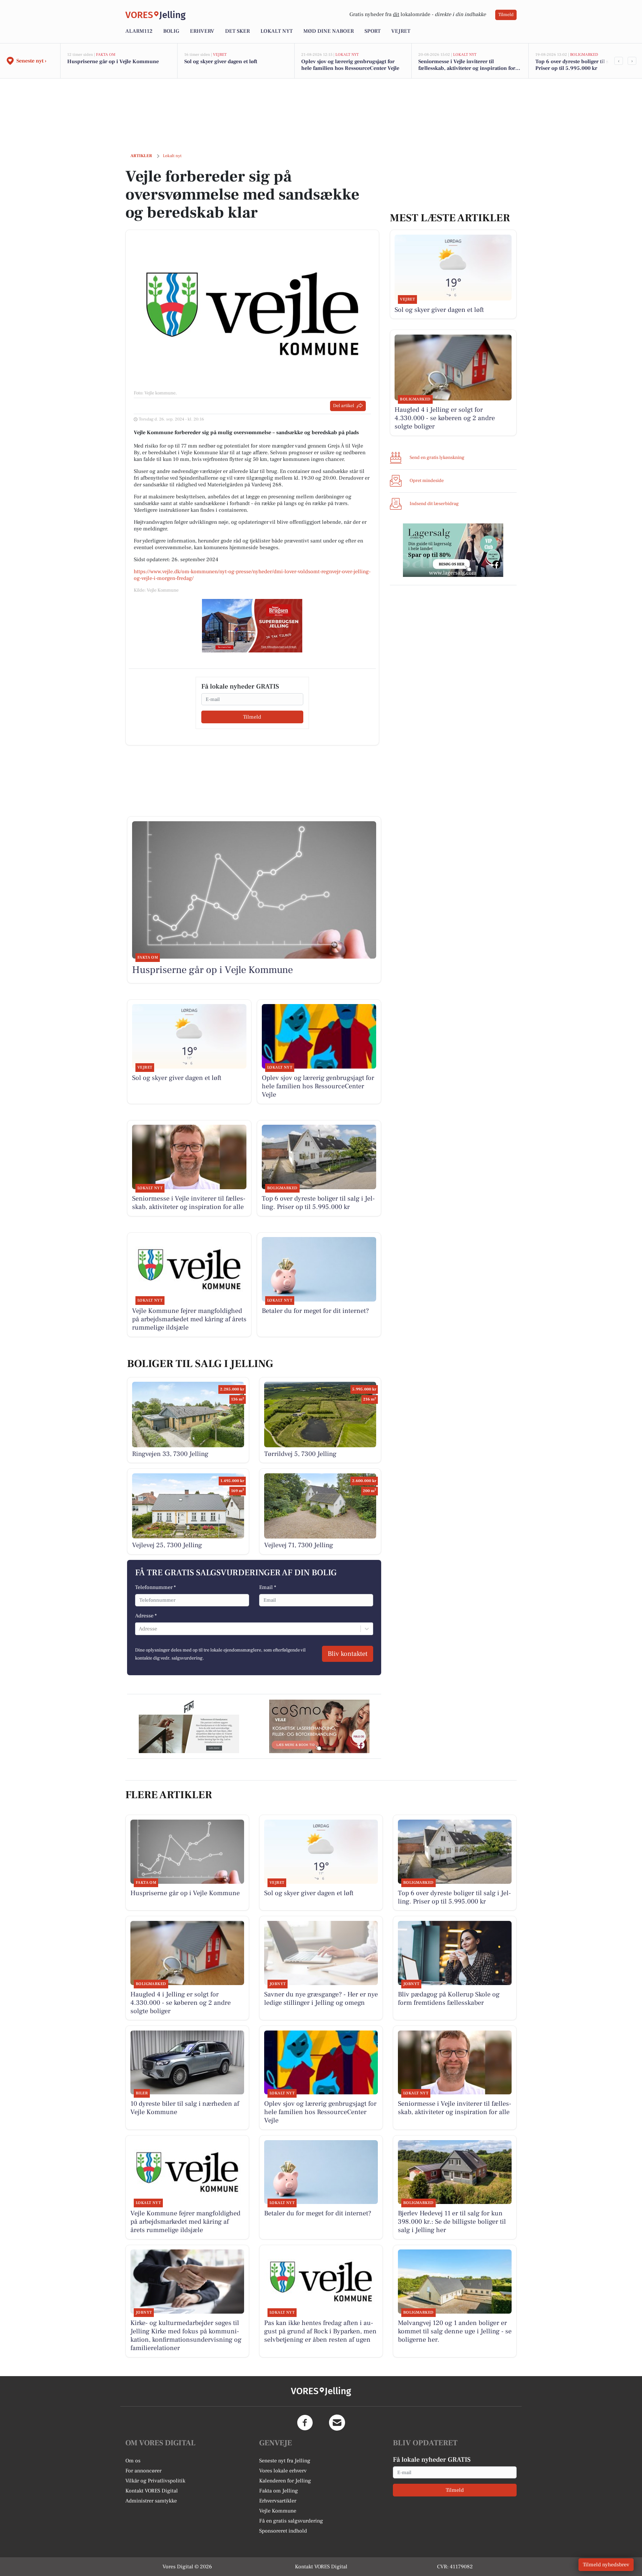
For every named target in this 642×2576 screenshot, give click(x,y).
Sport (372, 31)
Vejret (401, 31)
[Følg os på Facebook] (305, 2423)
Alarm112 (139, 31)
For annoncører (143, 2471)
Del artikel (344, 406)
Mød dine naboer (329, 31)
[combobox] (139, 1629)
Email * (268, 1587)
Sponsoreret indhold (283, 2531)
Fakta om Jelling (279, 2491)
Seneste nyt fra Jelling (285, 2461)
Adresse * (146, 1616)
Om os (133, 2461)
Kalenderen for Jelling (285, 2481)
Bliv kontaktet (348, 1654)
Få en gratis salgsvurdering (291, 2521)
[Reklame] (252, 626)
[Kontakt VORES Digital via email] (337, 2423)
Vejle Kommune (278, 2511)
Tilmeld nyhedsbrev (606, 2565)
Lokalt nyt (277, 31)
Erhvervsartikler (278, 2501)
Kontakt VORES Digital (152, 2491)
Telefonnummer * (155, 1587)
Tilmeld (506, 15)
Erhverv (202, 31)
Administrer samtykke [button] (151, 2501)
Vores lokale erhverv (283, 2471)
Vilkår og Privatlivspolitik (155, 2481)
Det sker (237, 31)
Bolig (171, 31)
